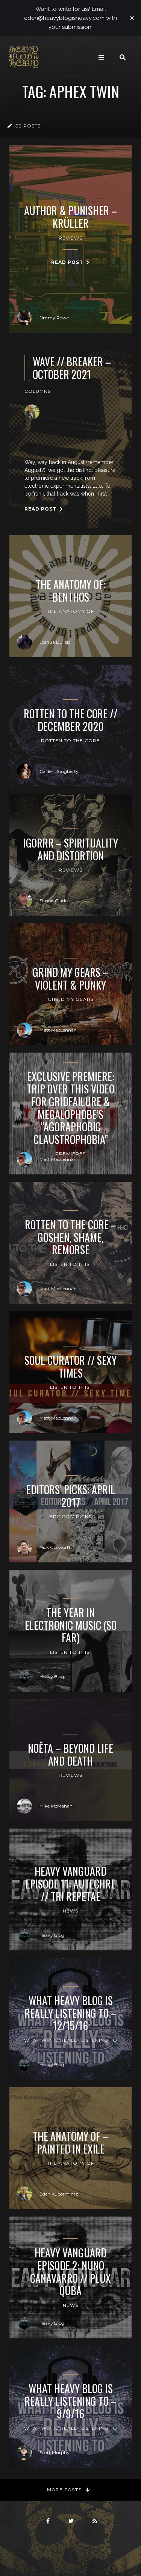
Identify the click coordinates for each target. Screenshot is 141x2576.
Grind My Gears (71, 999)
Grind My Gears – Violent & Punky (70, 979)
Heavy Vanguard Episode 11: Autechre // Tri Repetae (70, 1884)
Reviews (70, 238)
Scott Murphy (55, 2452)
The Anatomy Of (70, 611)
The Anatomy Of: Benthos (71, 591)
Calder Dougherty (59, 771)
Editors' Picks (70, 1516)
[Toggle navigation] (101, 57)
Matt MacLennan (58, 1030)
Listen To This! (70, 1264)
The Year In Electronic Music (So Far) (71, 1625)
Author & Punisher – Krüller (70, 217)
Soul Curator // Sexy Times (70, 1367)
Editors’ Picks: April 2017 (71, 1496)
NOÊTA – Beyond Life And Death (70, 1755)
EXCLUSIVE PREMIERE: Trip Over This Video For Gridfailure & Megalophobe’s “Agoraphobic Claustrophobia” (70, 1108)
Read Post (68, 262)
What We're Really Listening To (71, 2040)
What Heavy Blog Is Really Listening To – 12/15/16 (70, 2013)
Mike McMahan (56, 1806)
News (70, 1911)
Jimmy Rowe (54, 318)
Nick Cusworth (56, 1547)
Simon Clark (53, 901)
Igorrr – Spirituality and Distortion (71, 849)
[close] (132, 18)
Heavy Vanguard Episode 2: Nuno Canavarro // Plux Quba (70, 2272)
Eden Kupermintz (59, 2194)
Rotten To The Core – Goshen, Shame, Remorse (71, 1237)
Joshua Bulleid (55, 642)
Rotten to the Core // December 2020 (70, 720)
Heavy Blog (52, 1677)
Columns (38, 391)
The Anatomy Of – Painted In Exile (70, 2142)
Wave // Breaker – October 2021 (72, 368)
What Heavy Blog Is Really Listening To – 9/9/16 (70, 2401)
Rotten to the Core (70, 741)
